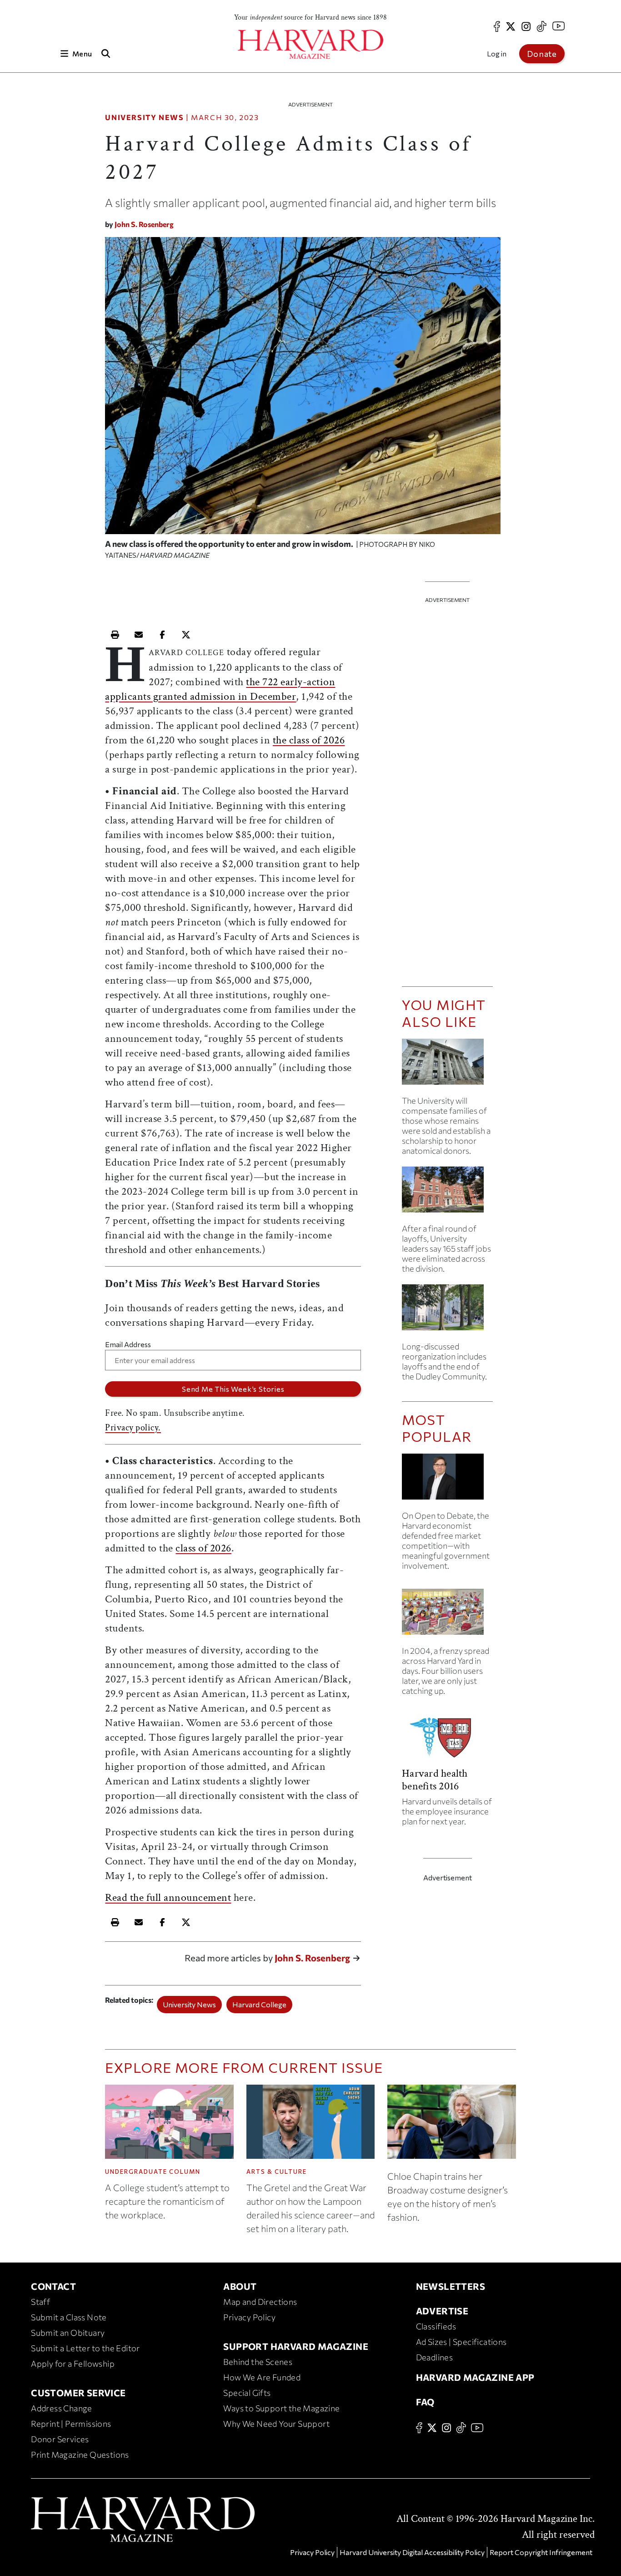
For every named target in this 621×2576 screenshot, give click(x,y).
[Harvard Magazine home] (310, 44)
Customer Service (78, 2393)
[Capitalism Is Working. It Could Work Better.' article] (447, 1480)
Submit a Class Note (69, 2317)
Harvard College (259, 2004)
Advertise (442, 2311)
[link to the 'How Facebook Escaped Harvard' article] (447, 1615)
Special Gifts (247, 2393)
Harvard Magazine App (475, 2377)
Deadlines (435, 2357)
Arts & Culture (277, 2172)
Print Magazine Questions (80, 2455)
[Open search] (105, 53)
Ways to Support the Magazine (281, 2408)
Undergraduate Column (153, 2172)
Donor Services (60, 2439)
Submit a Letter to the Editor (85, 2348)
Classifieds (436, 2326)
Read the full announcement (168, 1897)
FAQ (425, 2402)
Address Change (62, 2408)
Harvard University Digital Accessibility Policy (412, 2552)
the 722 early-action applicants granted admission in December (220, 689)
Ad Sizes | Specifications (461, 2342)
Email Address (128, 1344)
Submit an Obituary (68, 2333)
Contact (53, 2286)
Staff (40, 2302)
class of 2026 (203, 1548)
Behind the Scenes (258, 2362)
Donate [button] (542, 54)
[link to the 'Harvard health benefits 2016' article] (447, 1740)
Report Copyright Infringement (541, 2552)
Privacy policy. (133, 1428)
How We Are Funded (262, 2377)
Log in (497, 53)
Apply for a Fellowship (73, 2364)
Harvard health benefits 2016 (435, 1780)
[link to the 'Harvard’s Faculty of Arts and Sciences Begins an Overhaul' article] (447, 1311)
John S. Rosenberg (144, 224)
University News (144, 117)
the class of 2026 (309, 740)
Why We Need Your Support (276, 2424)
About (240, 2286)
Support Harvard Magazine (296, 2346)
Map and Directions (260, 2302)
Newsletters (451, 2286)
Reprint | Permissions (71, 2424)
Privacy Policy (249, 2317)
